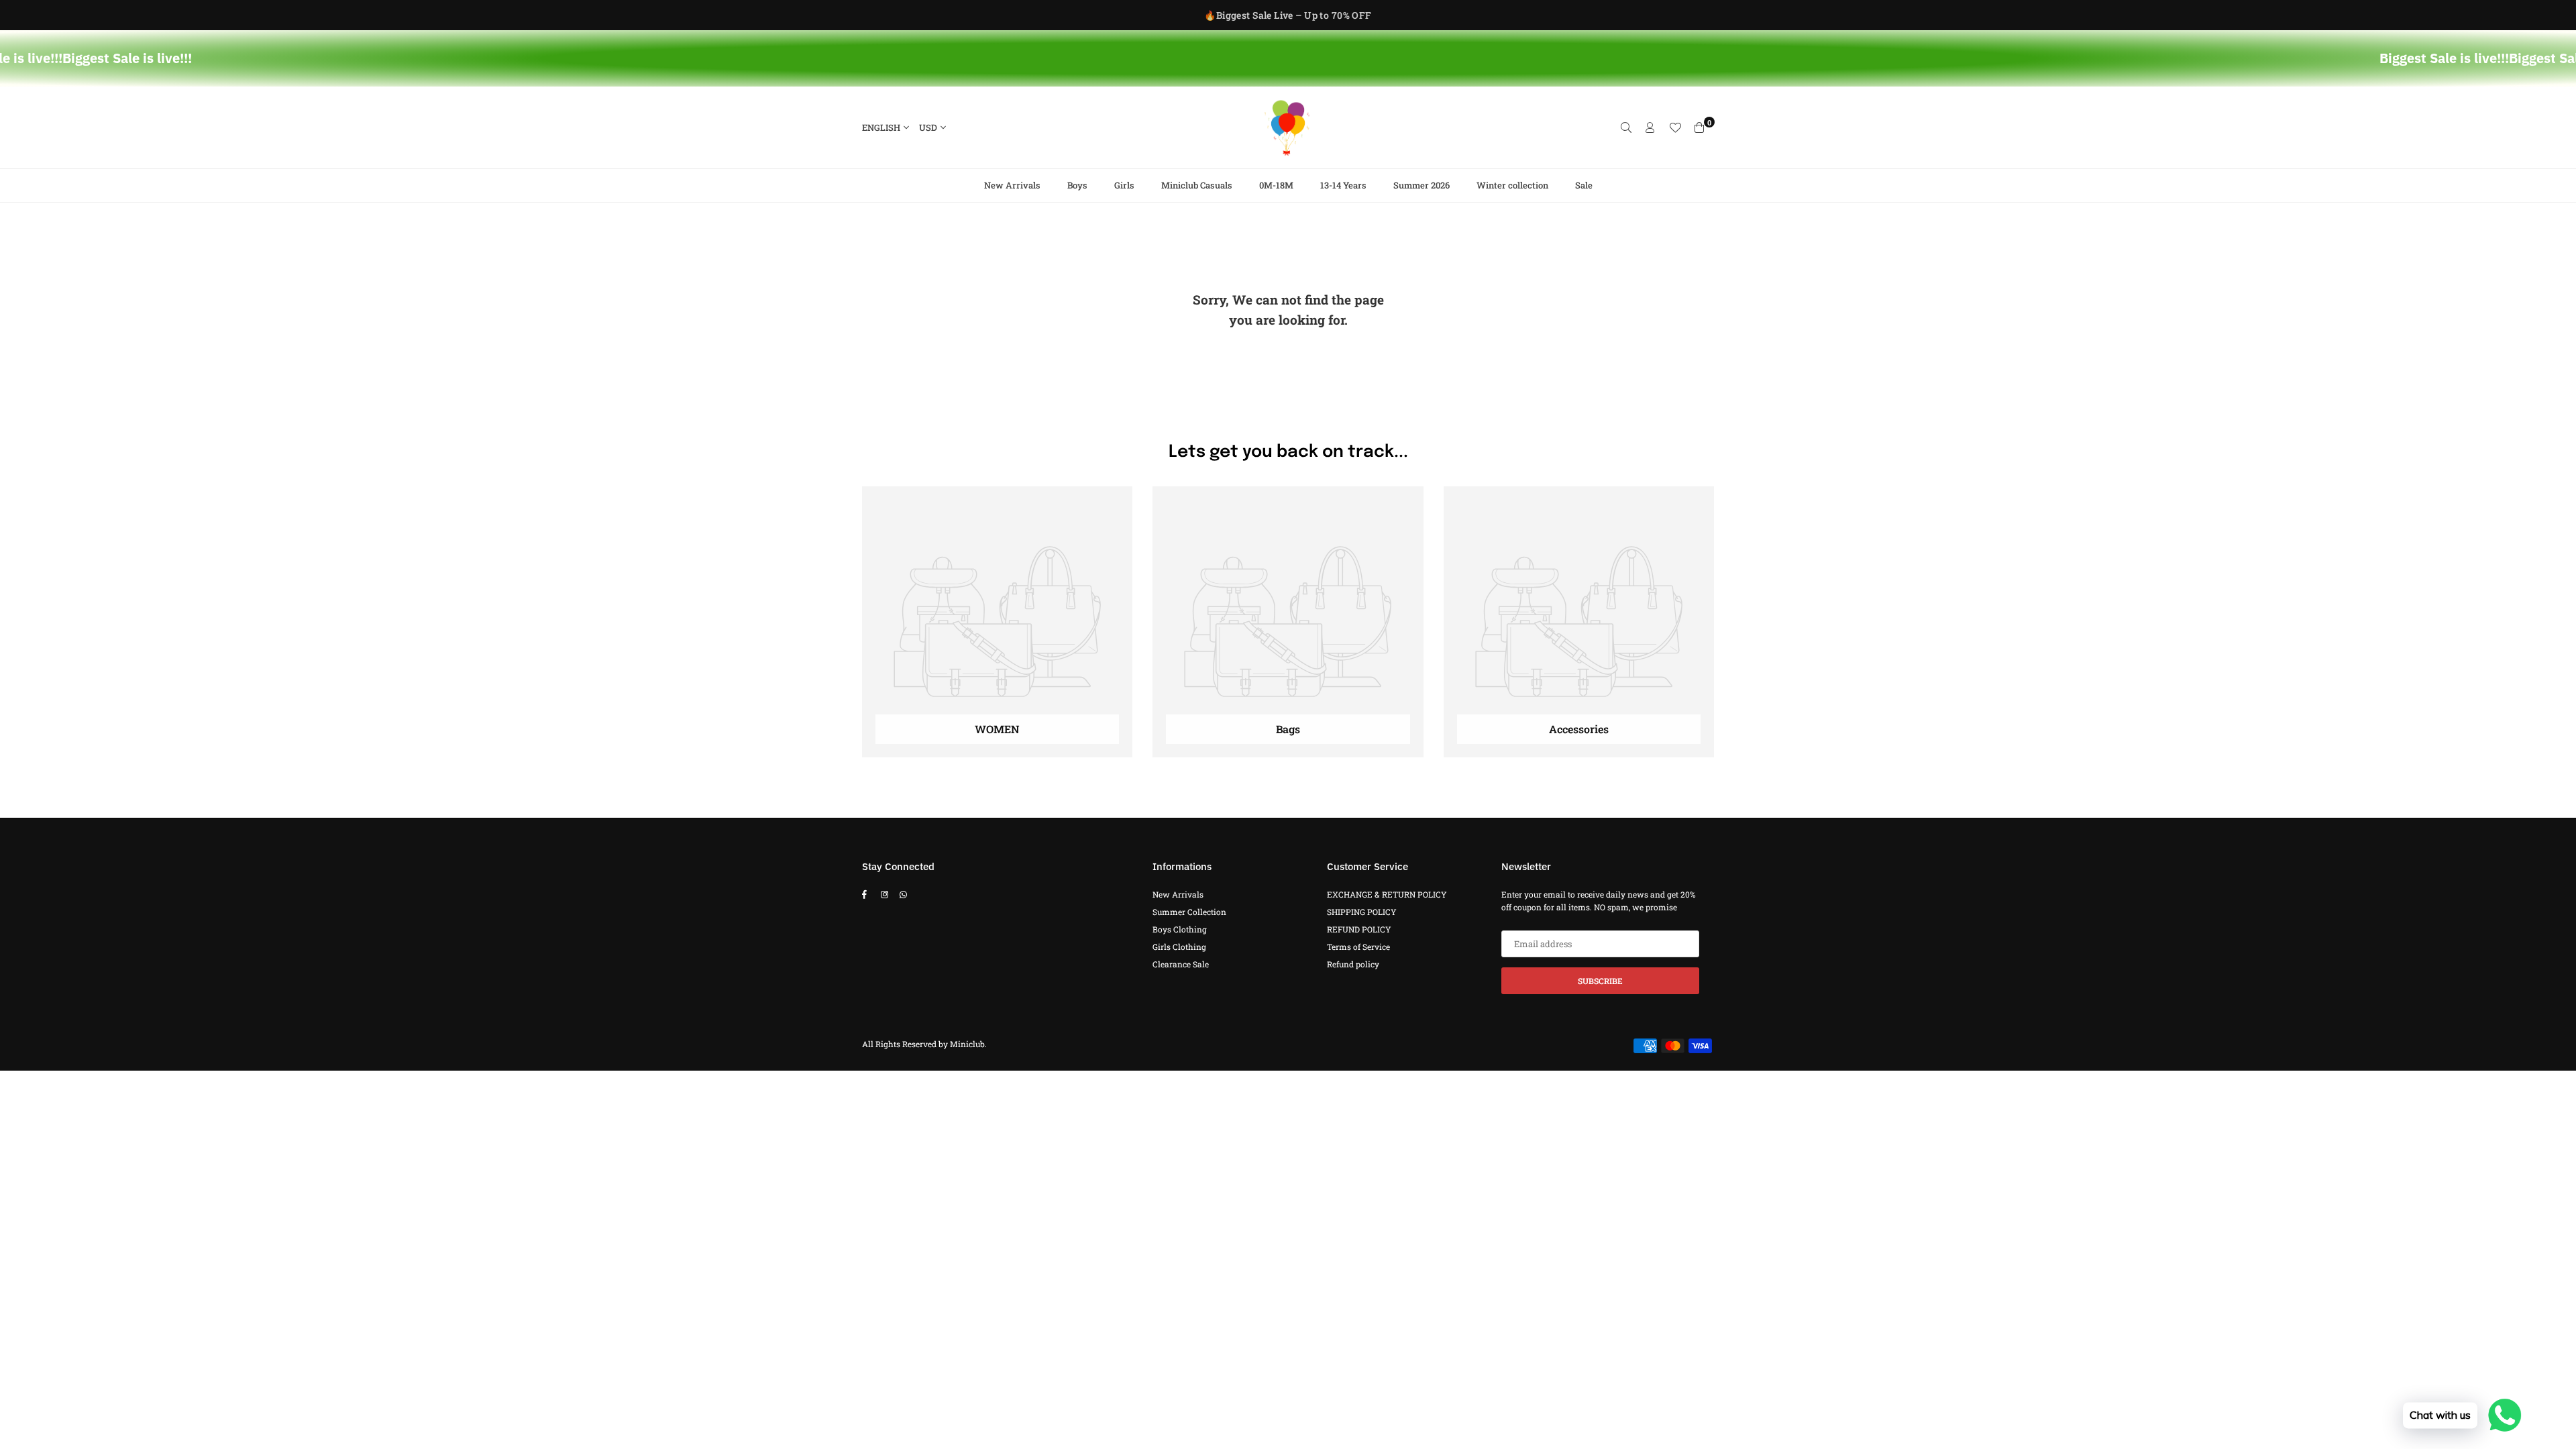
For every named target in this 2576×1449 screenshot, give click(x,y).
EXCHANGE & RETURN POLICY (1387, 894)
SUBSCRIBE (1600, 981)
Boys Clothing (1180, 929)
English (881, 127)
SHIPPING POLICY (1362, 912)
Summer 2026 (1421, 185)
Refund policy (1353, 964)
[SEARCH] (1626, 127)
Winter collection (1512, 185)
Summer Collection (1189, 912)
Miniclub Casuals (1197, 185)
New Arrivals (1012, 185)
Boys (1077, 185)
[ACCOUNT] (1650, 127)
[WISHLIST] (1675, 127)
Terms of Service (1358, 947)
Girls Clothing (1179, 947)
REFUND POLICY (1359, 929)
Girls (1124, 185)
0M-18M (1276, 185)
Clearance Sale (1181, 964)
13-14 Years (1343, 185)
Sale (1584, 185)
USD (928, 127)
